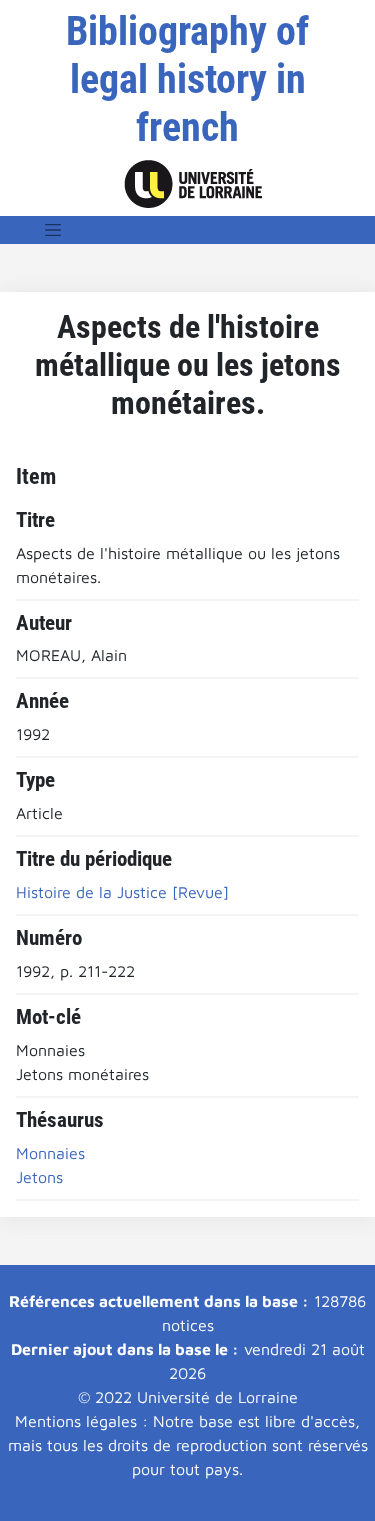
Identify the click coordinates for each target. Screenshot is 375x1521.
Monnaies (50, 1153)
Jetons (39, 1177)
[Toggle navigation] (53, 230)
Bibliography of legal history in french (187, 79)
